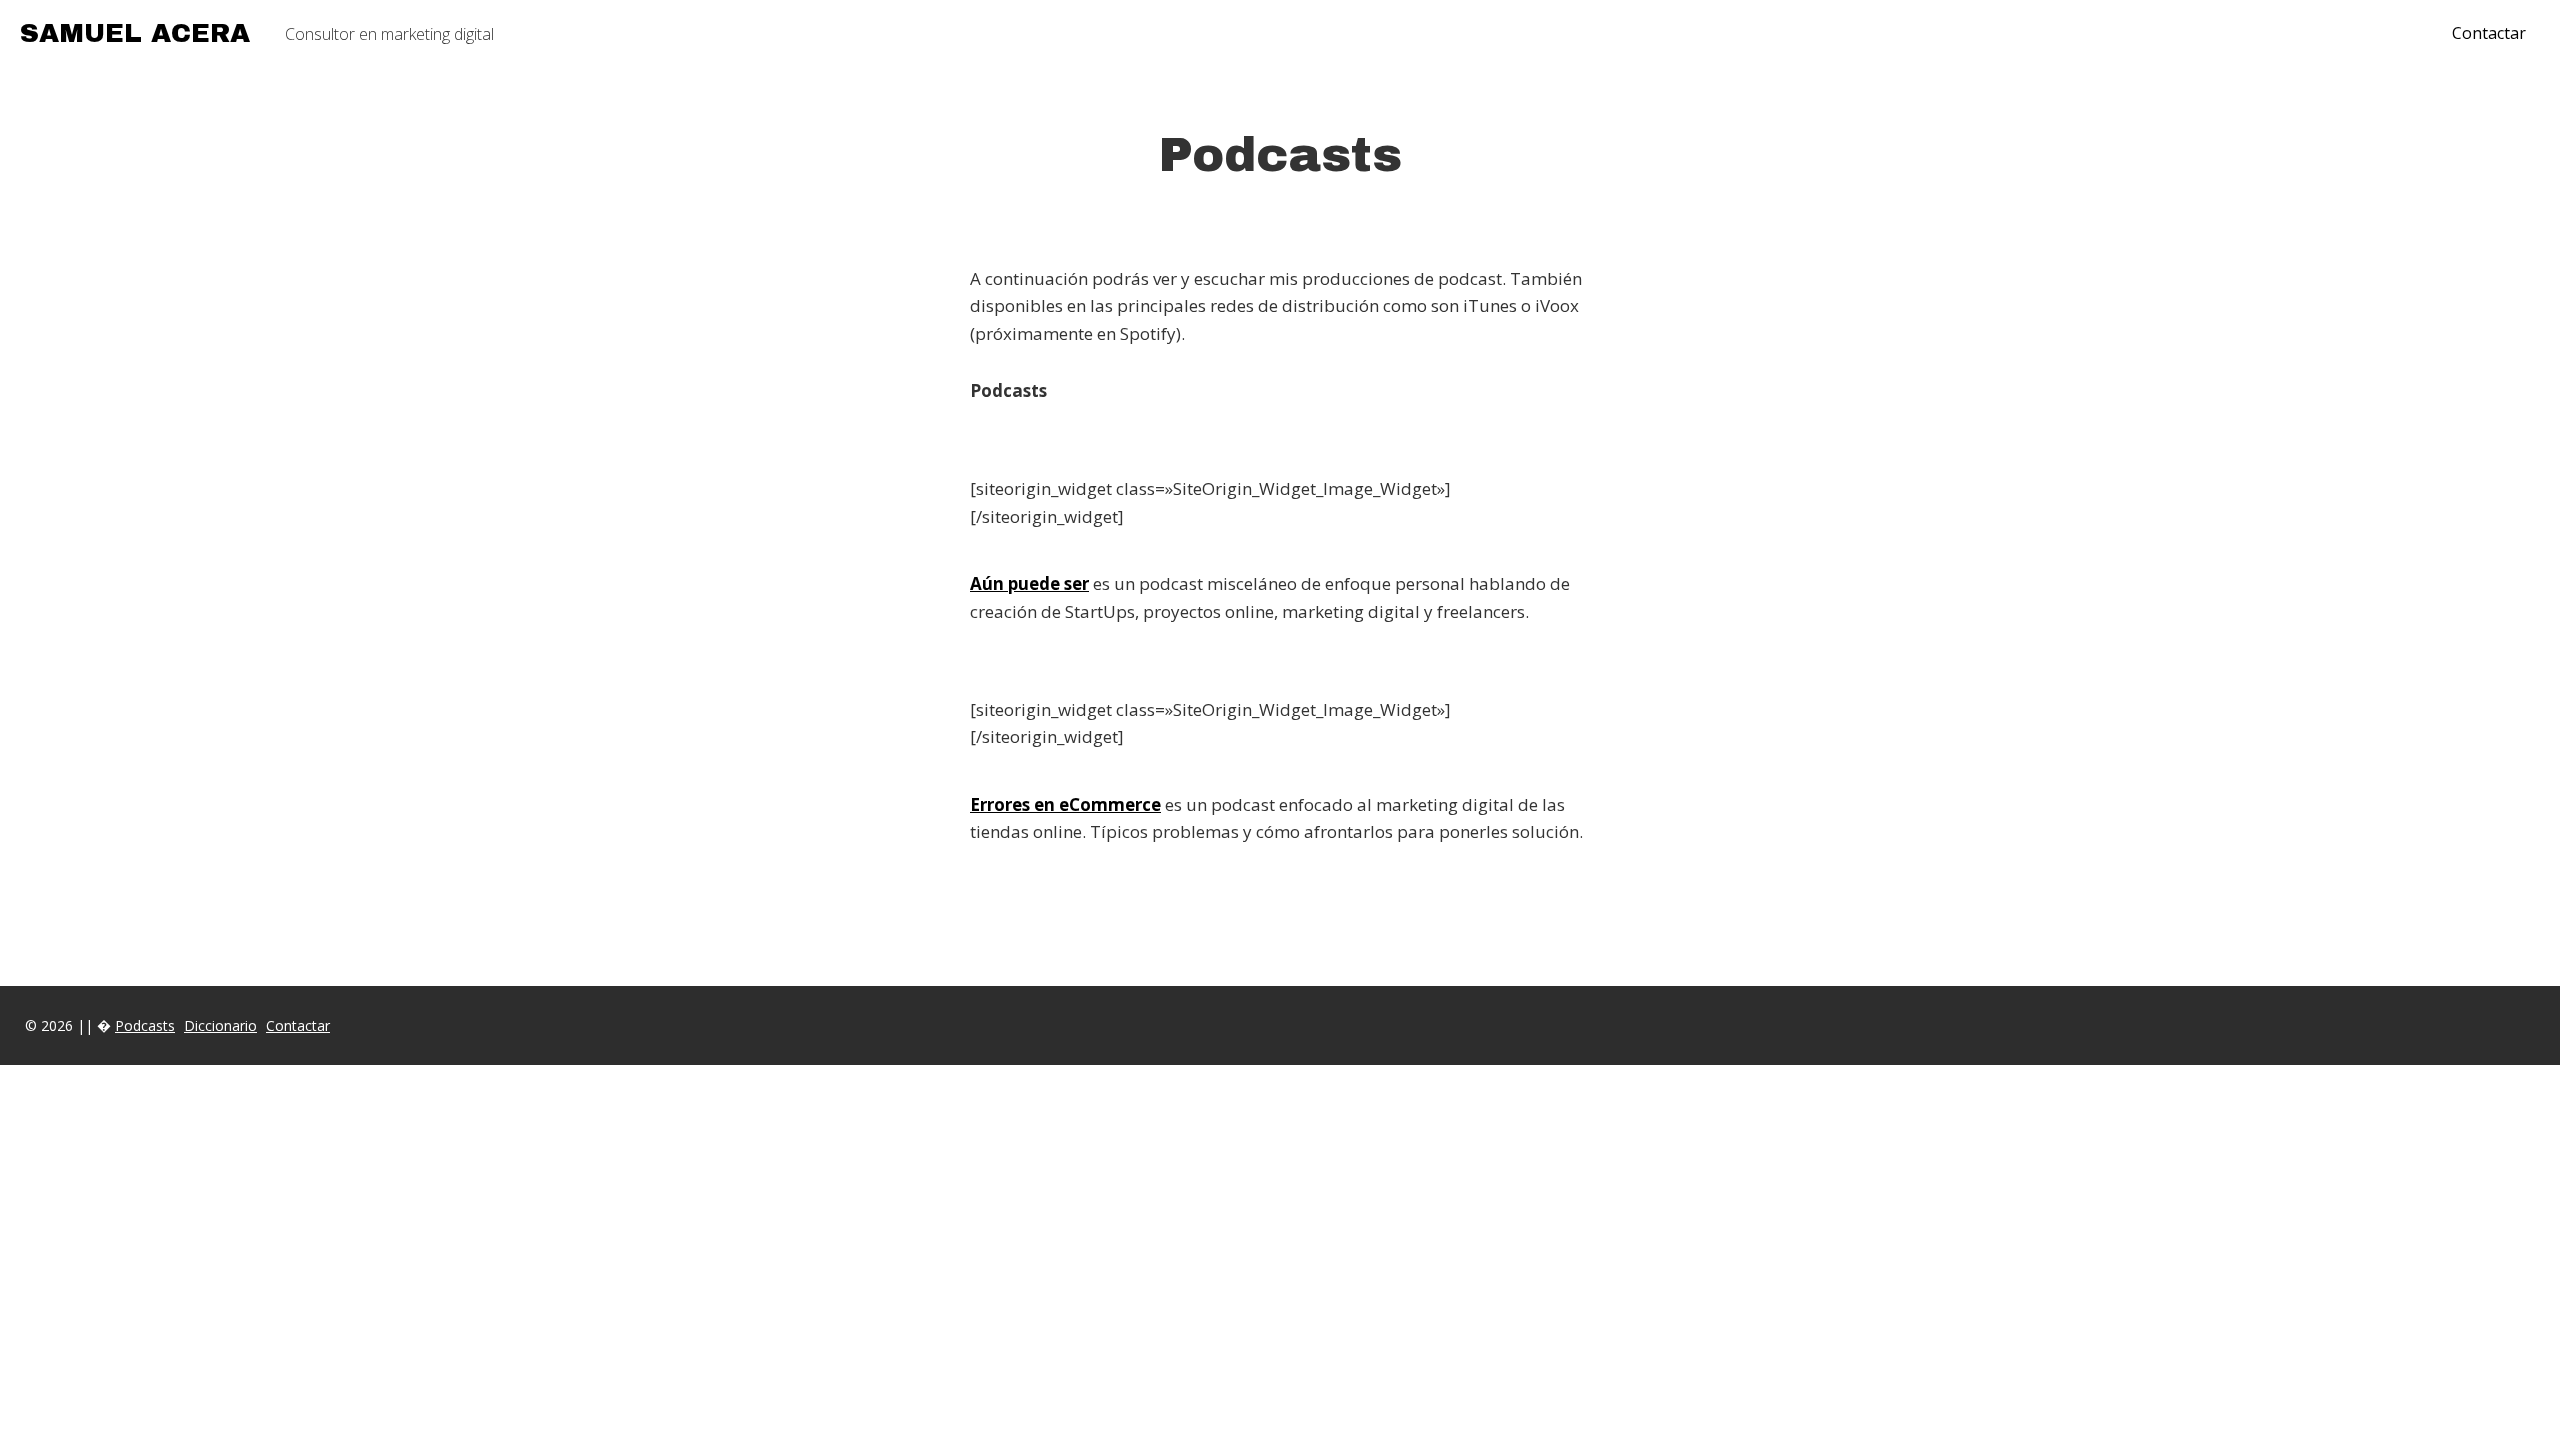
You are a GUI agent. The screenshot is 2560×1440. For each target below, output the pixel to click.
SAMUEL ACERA (135, 33)
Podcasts (145, 1025)
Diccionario (220, 1025)
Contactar (298, 1025)
